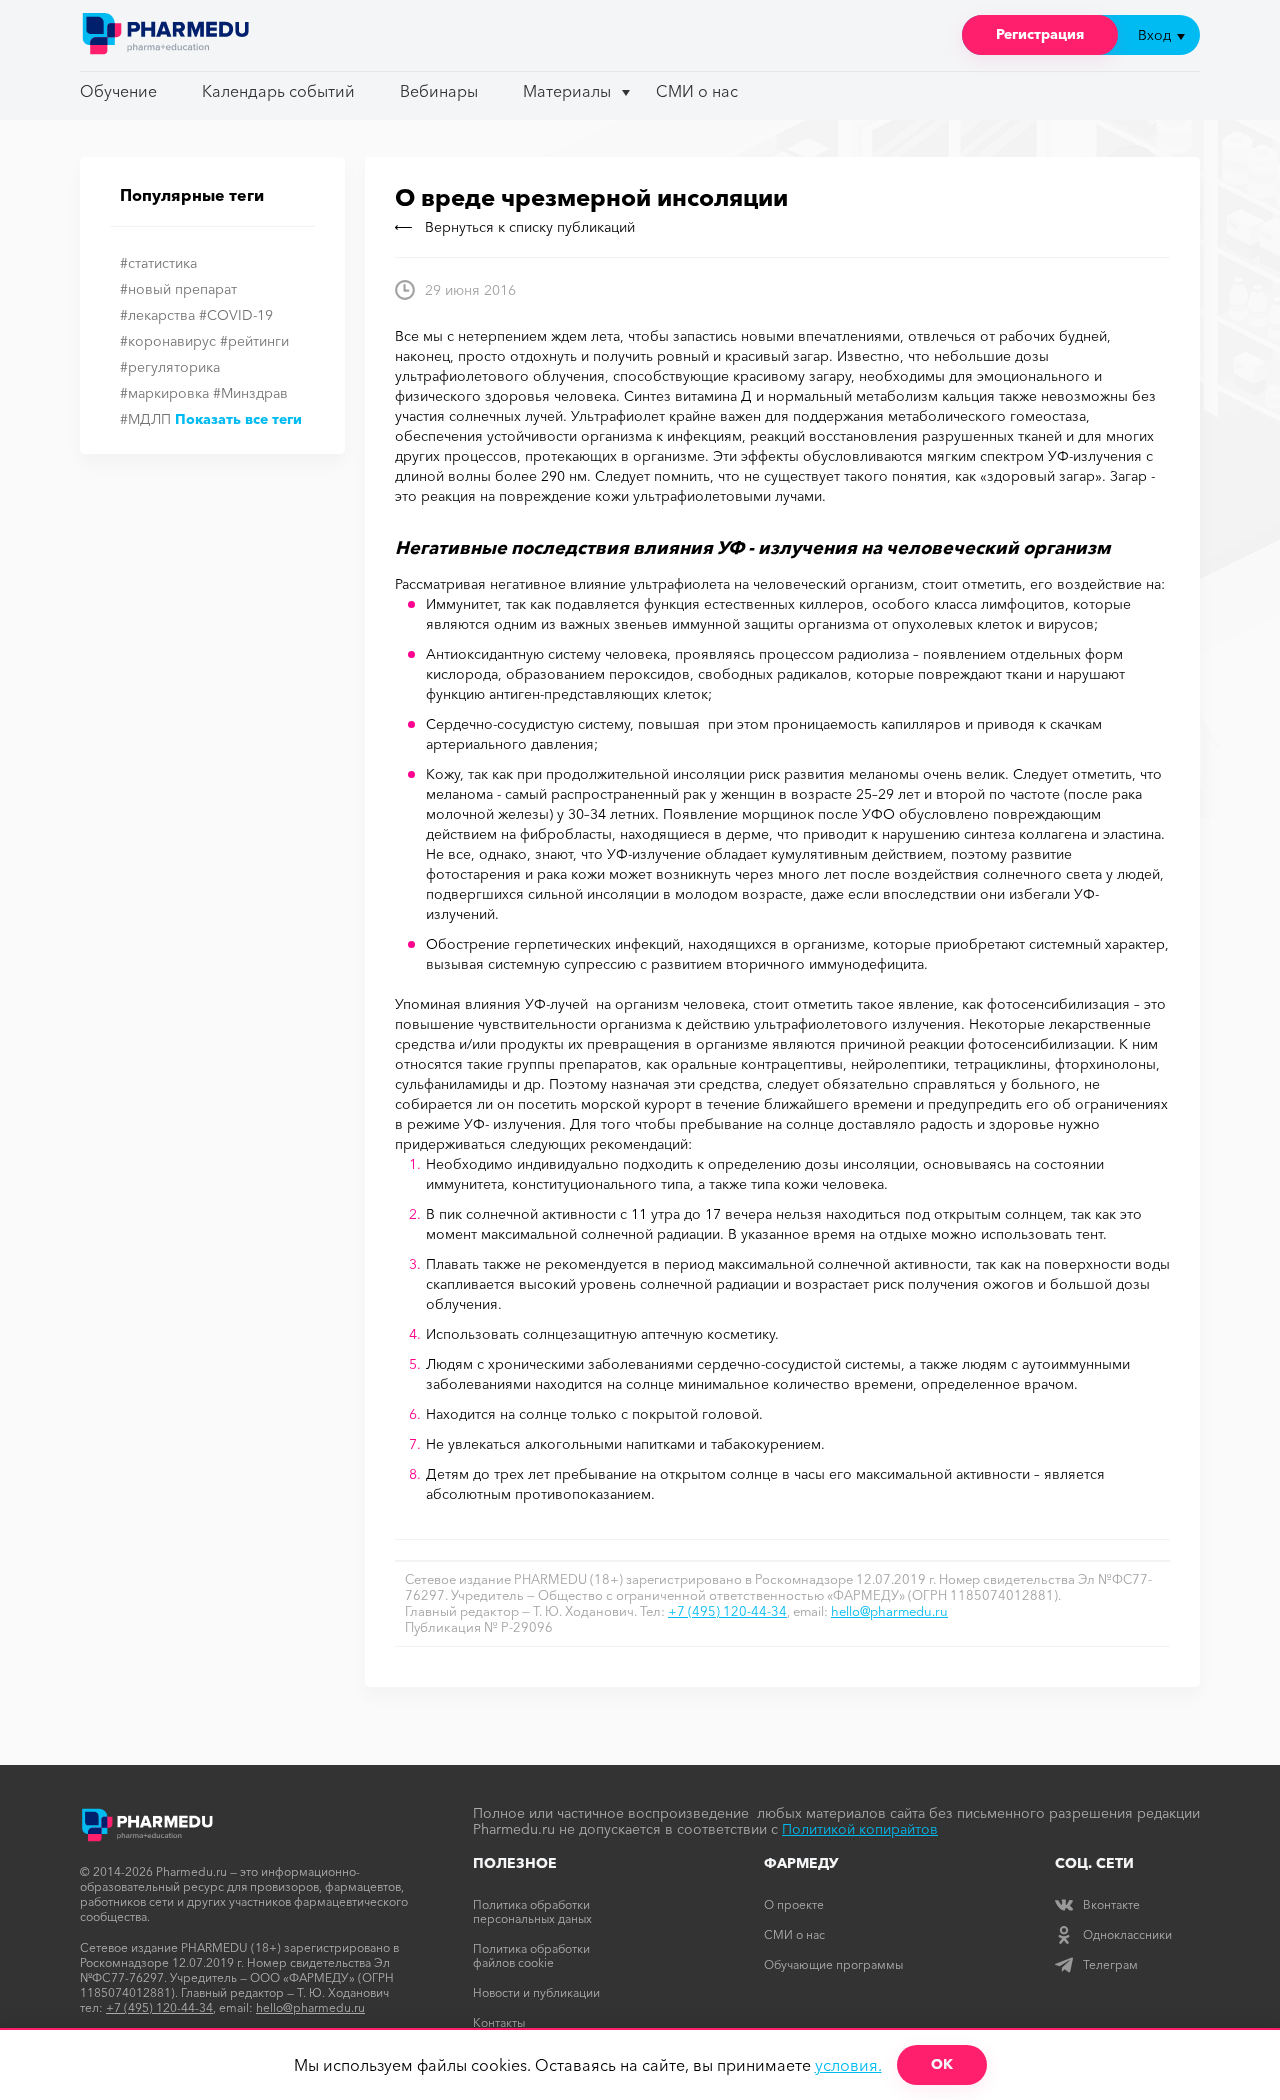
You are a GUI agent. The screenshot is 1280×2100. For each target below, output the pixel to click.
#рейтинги (254, 341)
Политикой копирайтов (860, 1829)
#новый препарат (178, 289)
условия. (848, 2065)
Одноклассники (1127, 1934)
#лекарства (157, 315)
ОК (942, 2064)
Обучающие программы (833, 1964)
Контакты (499, 2022)
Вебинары (439, 91)
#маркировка (164, 393)
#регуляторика (170, 367)
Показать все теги (238, 419)
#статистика (158, 263)
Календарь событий (278, 91)
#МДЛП (145, 419)
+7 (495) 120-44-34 (727, 1611)
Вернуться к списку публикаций (530, 227)
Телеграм (1110, 1964)
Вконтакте (1111, 1904)
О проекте (794, 1904)
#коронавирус (168, 341)
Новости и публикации (536, 1992)
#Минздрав (250, 393)
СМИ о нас (697, 91)
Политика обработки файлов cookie (531, 1955)
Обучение (118, 91)
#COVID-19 (236, 315)
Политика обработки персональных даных (532, 1911)
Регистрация (1040, 34)
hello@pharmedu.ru (889, 1611)
